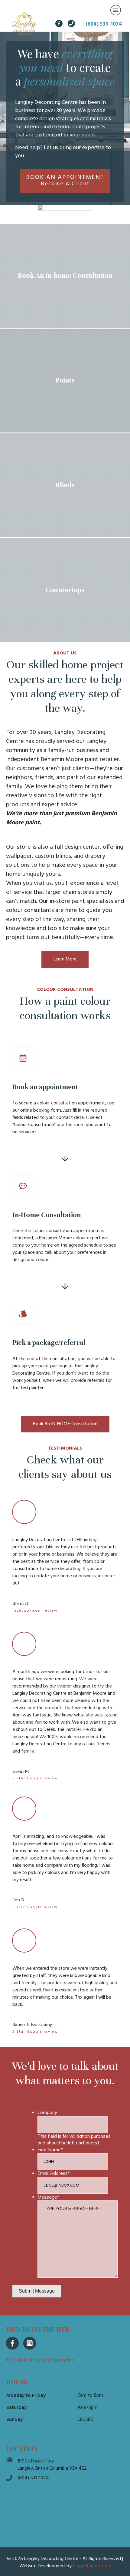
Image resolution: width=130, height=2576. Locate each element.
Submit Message (37, 2291)
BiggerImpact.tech (92, 2566)
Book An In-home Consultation (43, 2360)
